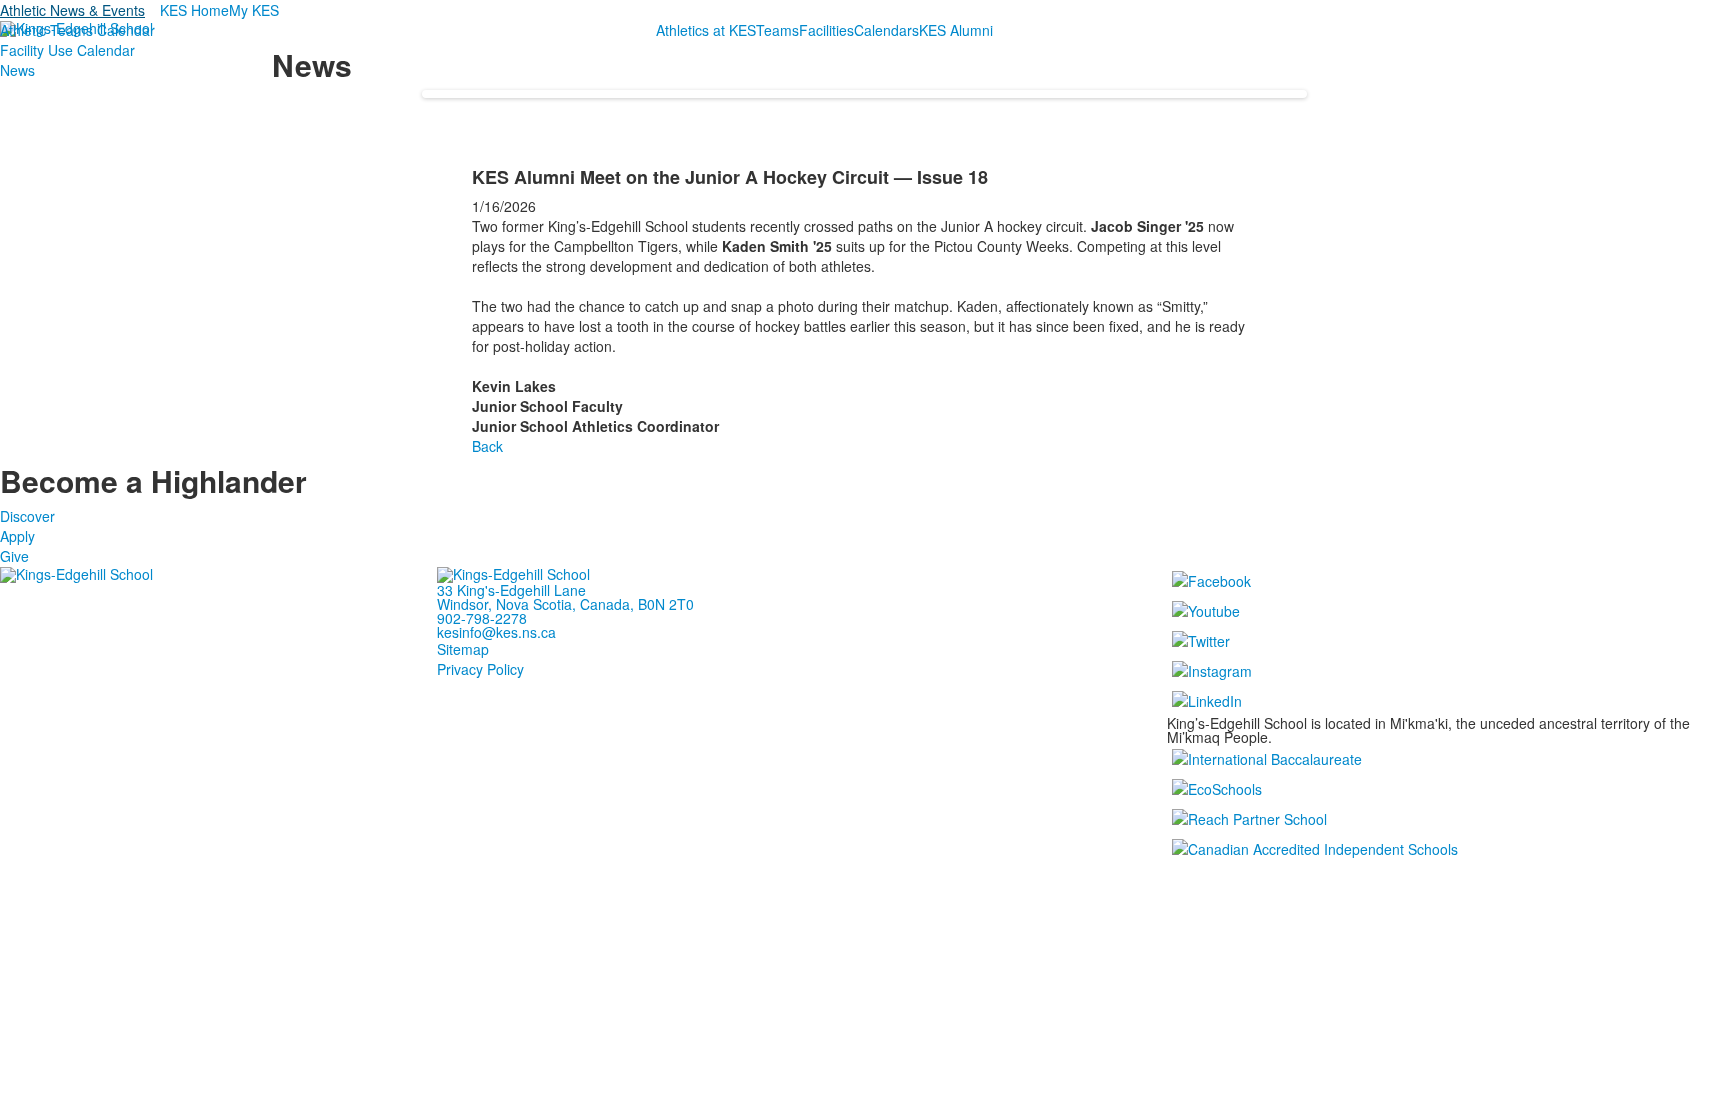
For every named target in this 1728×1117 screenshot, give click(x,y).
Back (487, 446)
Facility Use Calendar (67, 50)
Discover (27, 516)
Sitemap (463, 649)
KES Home (194, 10)
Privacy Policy (480, 669)
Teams (777, 30)
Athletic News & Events (72, 10)
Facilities (826, 30)
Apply (17, 536)
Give (14, 556)
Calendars (886, 30)
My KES (254, 10)
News (17, 70)
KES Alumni (956, 30)
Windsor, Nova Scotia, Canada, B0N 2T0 (565, 604)
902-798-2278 (482, 618)
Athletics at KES (706, 30)
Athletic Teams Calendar (77, 30)
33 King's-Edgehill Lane (511, 590)
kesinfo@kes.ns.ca (496, 632)
